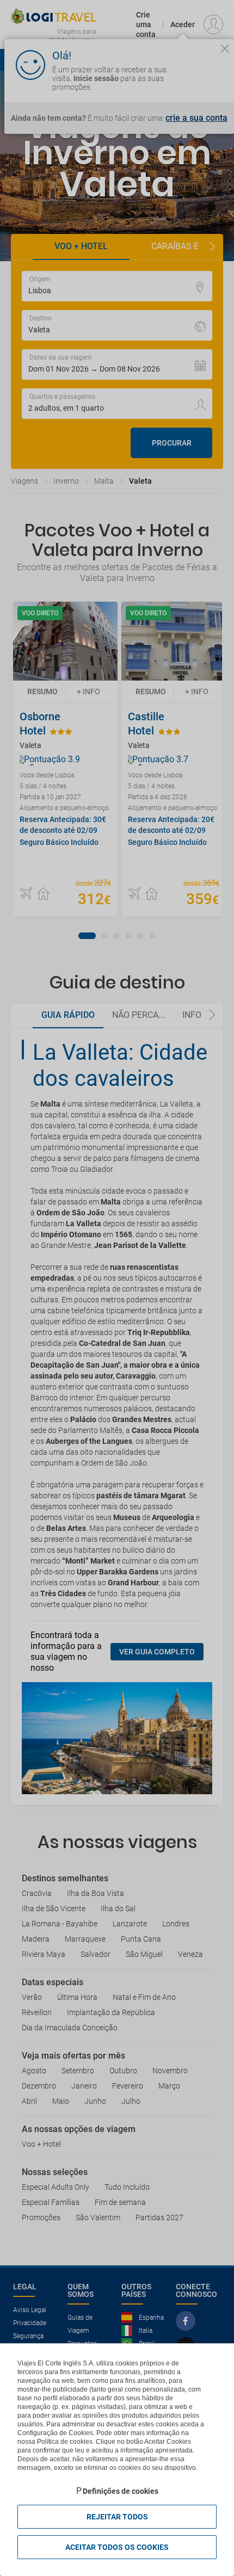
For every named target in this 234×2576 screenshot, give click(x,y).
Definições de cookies (121, 2491)
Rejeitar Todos (117, 2517)
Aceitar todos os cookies (117, 2547)
